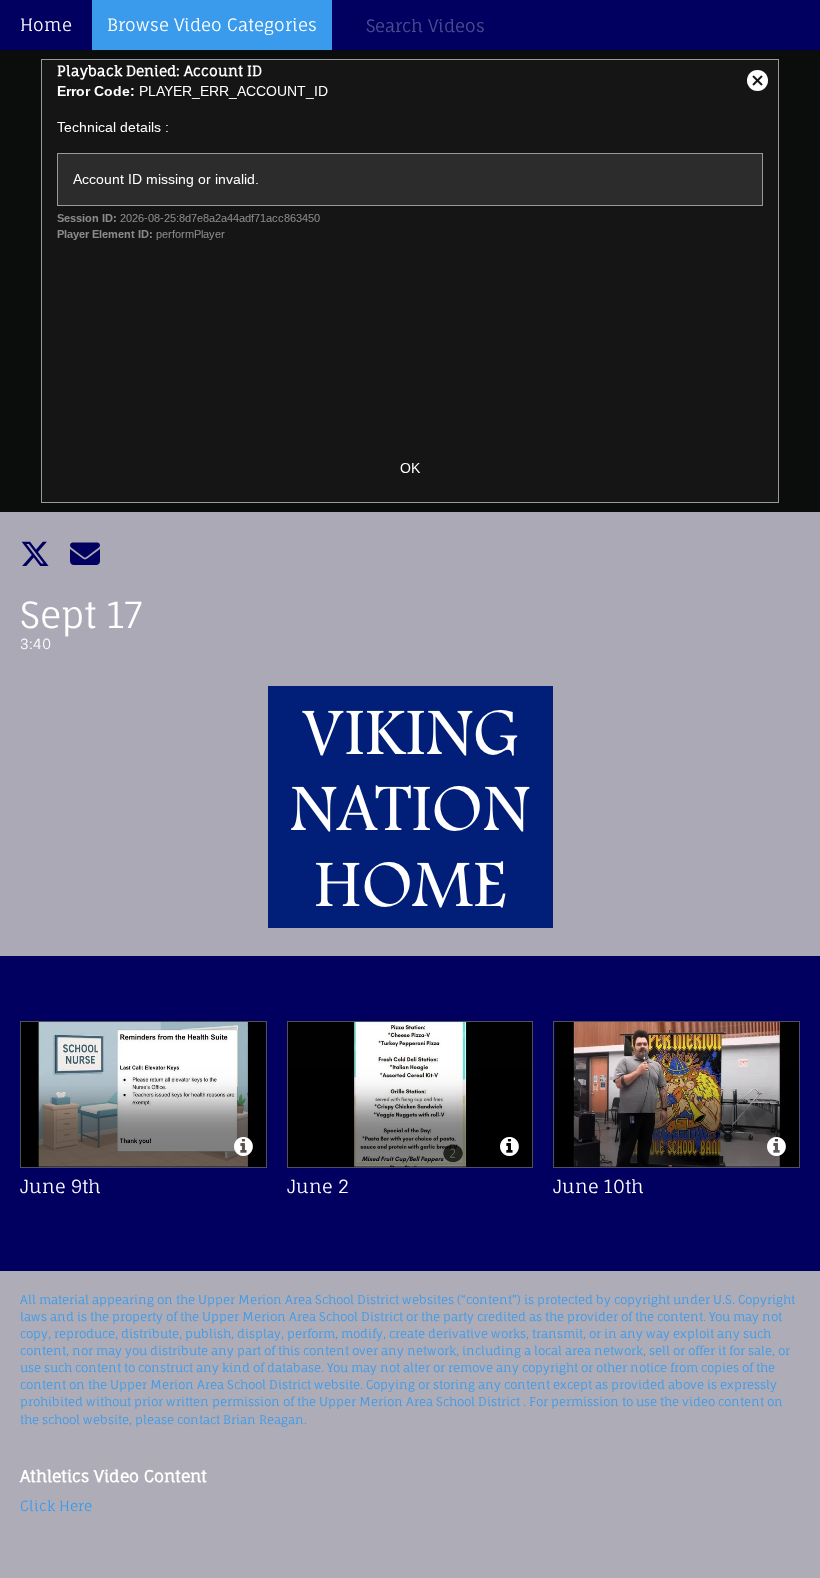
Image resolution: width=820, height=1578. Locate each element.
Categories (212, 24)
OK (410, 468)
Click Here (56, 1505)
